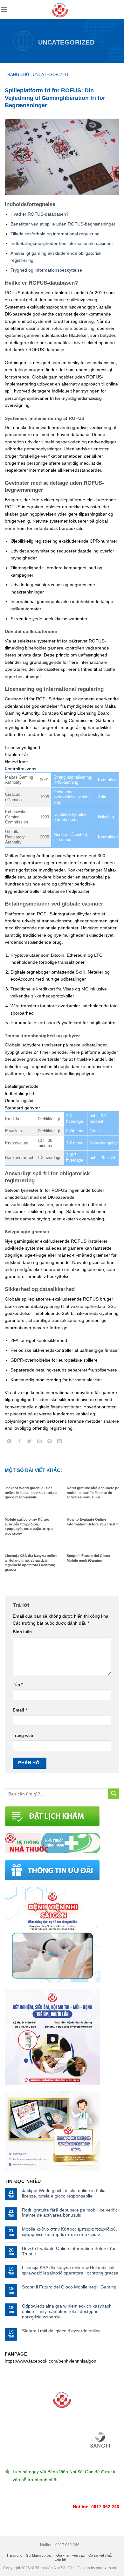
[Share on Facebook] (20, 1442)
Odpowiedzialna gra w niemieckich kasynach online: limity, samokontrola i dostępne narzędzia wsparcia (67, 2311)
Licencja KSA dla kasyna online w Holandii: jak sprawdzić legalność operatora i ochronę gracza (70, 2270)
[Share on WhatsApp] (9, 1442)
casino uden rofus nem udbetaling (60, 328)
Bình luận (22, 1632)
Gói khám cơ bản (39, 2555)
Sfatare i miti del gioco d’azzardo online (61, 2331)
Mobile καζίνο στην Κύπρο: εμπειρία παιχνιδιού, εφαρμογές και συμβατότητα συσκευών (69, 2232)
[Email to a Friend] (40, 1442)
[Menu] (4, 9)
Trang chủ (17, 75)
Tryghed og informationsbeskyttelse (46, 270)
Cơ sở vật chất (100, 2555)
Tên (18, 1685)
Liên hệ (60, 2559)
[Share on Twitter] (29, 1442)
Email (20, 1710)
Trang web (23, 1736)
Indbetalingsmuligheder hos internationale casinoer (62, 243)
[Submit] (114, 1794)
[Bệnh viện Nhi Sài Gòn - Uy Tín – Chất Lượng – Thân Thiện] (60, 10)
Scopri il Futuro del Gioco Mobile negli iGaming (69, 2287)
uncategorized (66, 42)
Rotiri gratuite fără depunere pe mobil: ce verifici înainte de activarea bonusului (70, 2213)
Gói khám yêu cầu (70, 2555)
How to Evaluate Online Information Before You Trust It (69, 2251)
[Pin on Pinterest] (49, 1442)
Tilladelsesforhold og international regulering (55, 234)
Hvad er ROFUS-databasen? (40, 214)
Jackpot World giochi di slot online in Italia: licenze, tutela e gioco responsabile (64, 2193)
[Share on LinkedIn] (60, 1442)
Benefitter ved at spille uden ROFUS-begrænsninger (63, 224)
